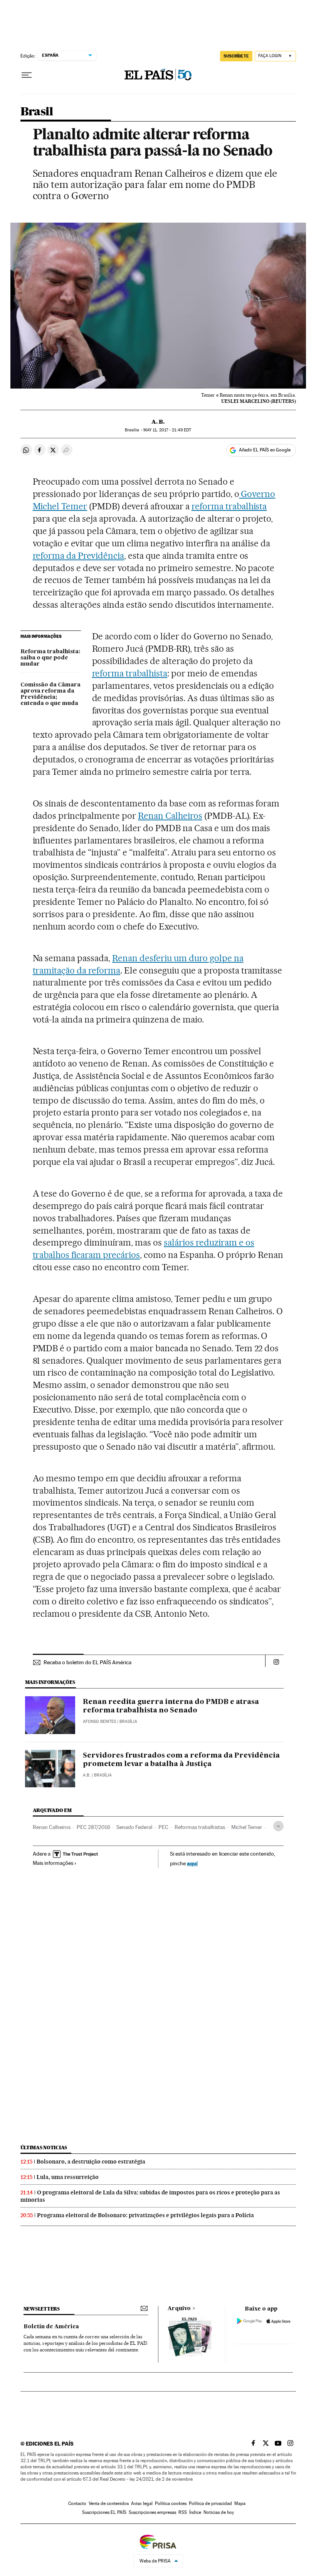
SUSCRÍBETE (236, 56)
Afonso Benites (99, 1722)
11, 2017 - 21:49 (167, 430)
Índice (195, 2512)
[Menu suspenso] (27, 75)
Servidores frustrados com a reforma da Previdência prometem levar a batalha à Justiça (181, 1760)
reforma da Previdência (79, 556)
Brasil (37, 112)
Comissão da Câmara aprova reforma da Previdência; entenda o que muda (50, 694)
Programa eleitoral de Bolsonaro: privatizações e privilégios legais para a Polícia (145, 2215)
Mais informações (53, 1863)
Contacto (77, 2503)
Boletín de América (51, 2327)
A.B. (87, 1775)
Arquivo (179, 2309)
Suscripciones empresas (152, 2512)
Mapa (240, 2503)
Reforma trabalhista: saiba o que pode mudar (50, 658)
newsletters (42, 2309)
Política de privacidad (210, 2503)
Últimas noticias (44, 2148)
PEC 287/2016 (93, 1827)
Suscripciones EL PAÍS (104, 2512)
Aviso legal (142, 2503)
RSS (183, 2512)
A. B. (158, 422)
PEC (163, 1827)
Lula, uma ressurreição (68, 2177)
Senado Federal (134, 1827)
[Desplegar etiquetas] (278, 1826)
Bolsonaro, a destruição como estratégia (91, 2162)
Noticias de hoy (219, 2512)
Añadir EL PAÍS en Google (265, 450)
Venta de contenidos (109, 2503)
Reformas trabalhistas (200, 1827)
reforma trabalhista (229, 506)
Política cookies (171, 2503)
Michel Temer (247, 1827)
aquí (192, 1863)
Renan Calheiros (170, 816)
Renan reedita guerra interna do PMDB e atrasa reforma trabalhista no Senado (171, 1706)
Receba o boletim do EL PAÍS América (87, 1662)
